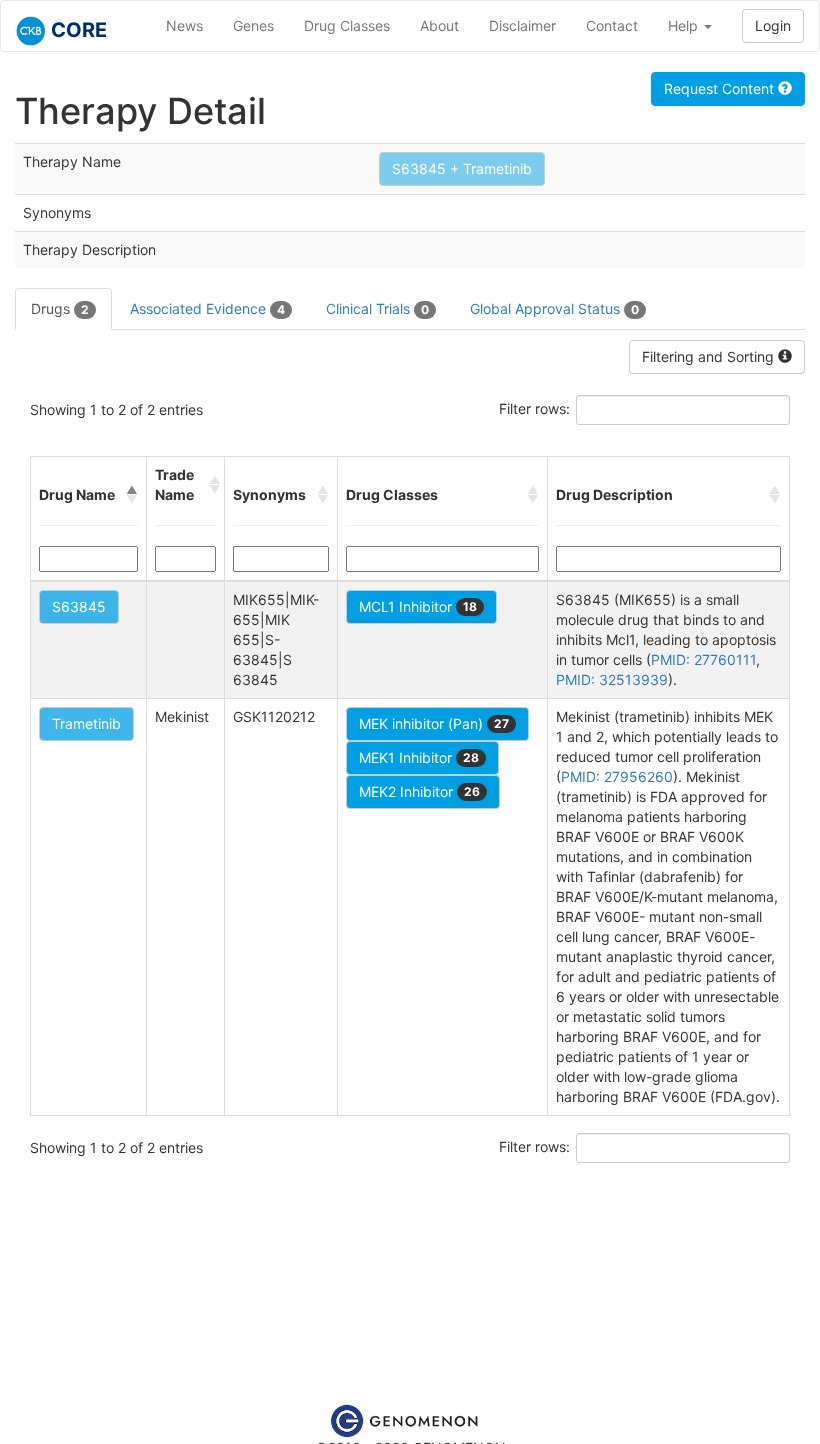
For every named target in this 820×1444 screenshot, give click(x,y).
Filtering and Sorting (710, 356)
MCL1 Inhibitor (418, 606)
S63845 (79, 606)
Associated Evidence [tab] (207, 308)
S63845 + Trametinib (462, 168)
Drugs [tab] (60, 308)
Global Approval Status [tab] (554, 308)
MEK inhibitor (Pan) (434, 723)
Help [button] (685, 25)
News (184, 25)
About (439, 25)
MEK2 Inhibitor (419, 791)
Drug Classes (347, 25)
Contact (612, 25)
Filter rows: (534, 408)
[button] (132, 495)
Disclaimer (522, 25)
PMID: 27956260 (617, 776)
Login (773, 25)
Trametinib (86, 723)
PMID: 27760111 (703, 659)
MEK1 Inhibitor (419, 757)
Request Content (721, 88)
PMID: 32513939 (612, 679)
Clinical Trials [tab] (377, 308)
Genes (253, 25)
